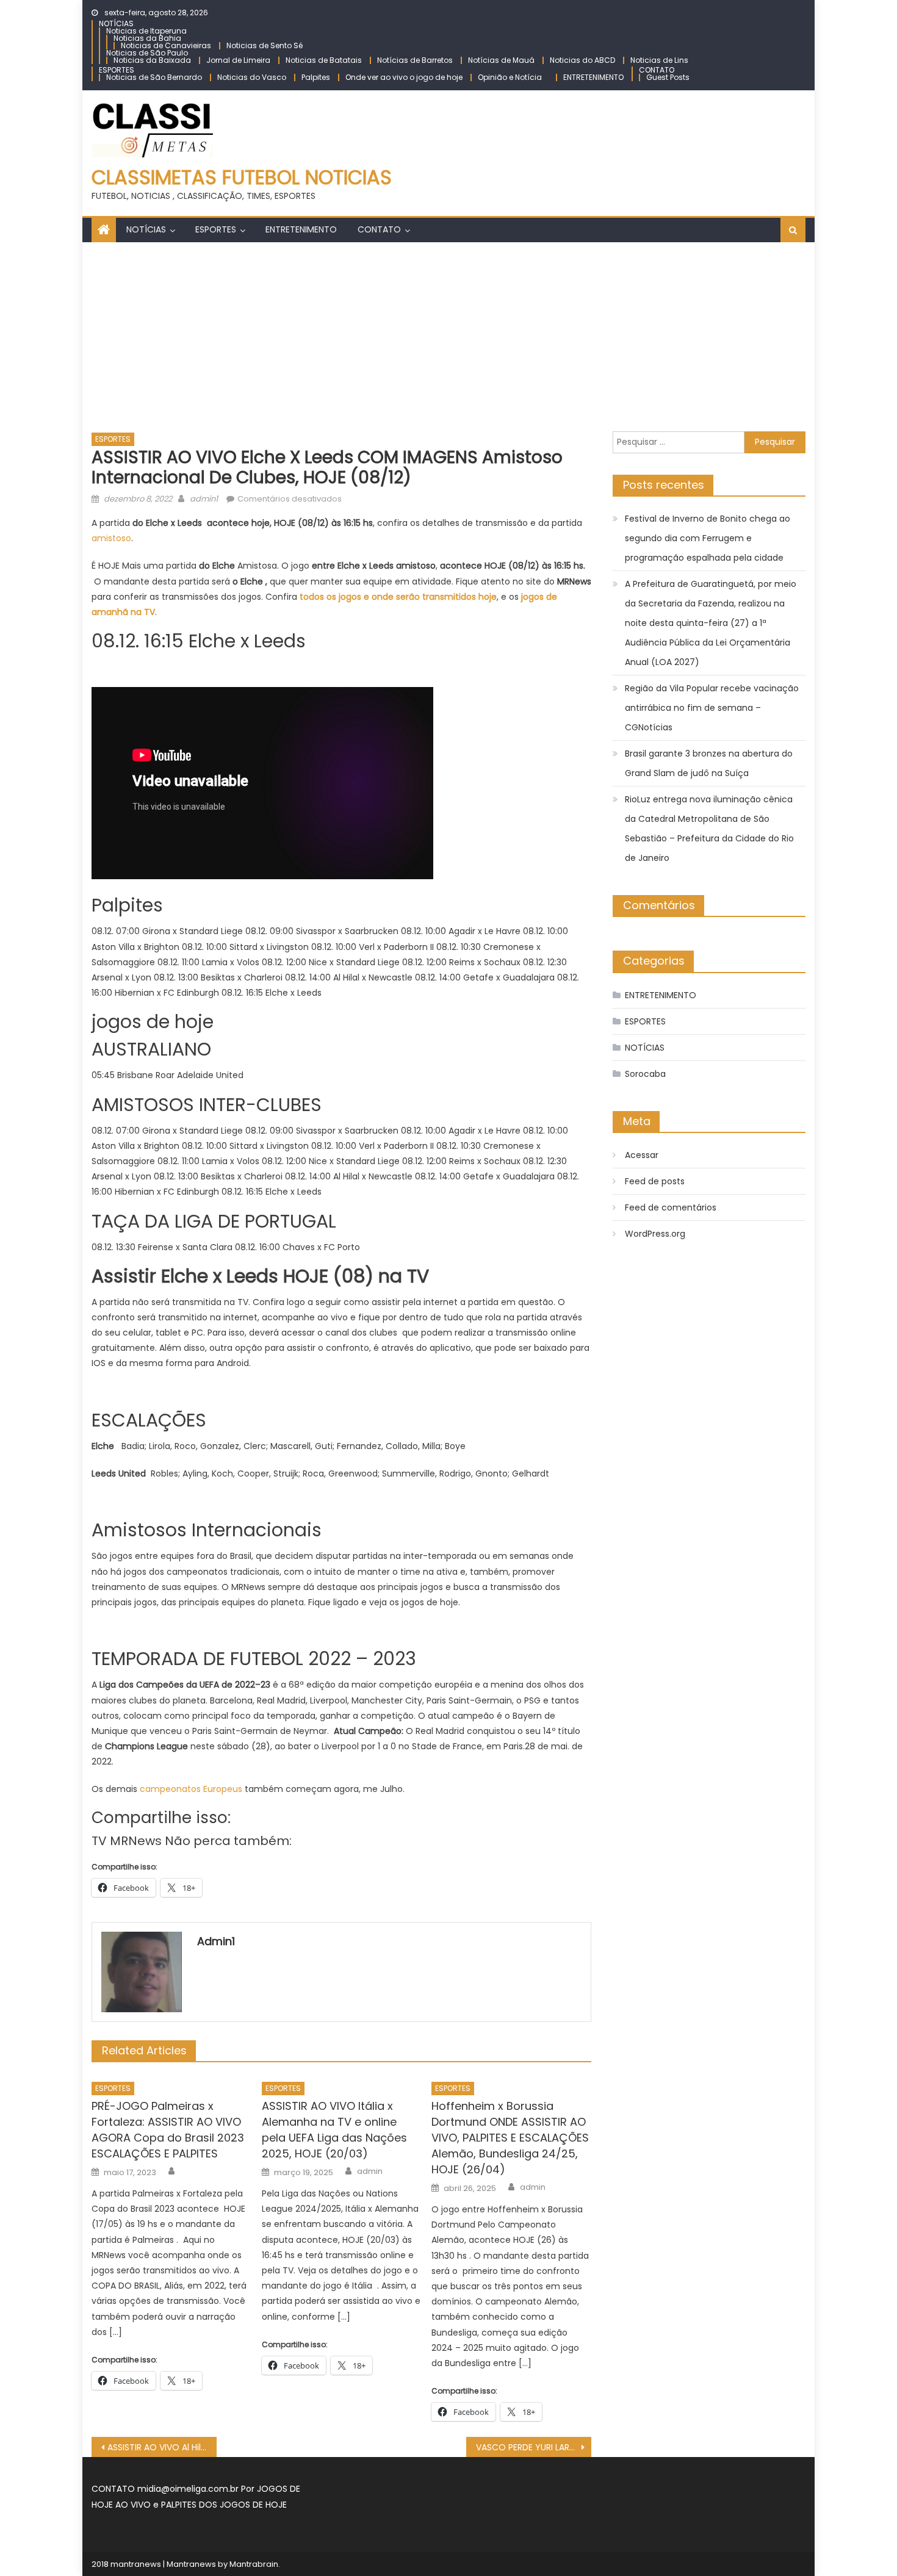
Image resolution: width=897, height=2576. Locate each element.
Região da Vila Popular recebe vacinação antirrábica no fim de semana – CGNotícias (712, 708)
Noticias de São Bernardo (154, 77)
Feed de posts (655, 1181)
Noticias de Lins (659, 60)
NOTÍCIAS (116, 23)
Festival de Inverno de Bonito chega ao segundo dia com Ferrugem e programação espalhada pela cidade (708, 538)
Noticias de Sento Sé (265, 45)
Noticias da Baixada (152, 60)
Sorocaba (645, 1074)
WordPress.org (655, 1234)
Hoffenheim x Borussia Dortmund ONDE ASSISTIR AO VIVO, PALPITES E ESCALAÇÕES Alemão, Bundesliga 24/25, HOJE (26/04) (510, 2138)
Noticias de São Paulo (147, 53)
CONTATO (657, 70)
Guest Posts (668, 77)
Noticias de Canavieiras (166, 45)
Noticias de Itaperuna (146, 31)
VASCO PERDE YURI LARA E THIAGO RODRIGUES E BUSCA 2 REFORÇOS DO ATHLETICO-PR (534, 2447)
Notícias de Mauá (501, 60)
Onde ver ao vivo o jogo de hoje (404, 77)
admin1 (204, 499)
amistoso (111, 538)
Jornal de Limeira (238, 60)
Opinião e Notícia (510, 77)
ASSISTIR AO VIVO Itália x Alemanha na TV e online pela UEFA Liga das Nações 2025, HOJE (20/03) (334, 2130)
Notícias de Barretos (415, 60)
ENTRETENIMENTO (593, 77)
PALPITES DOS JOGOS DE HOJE (224, 2505)
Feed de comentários (671, 1207)
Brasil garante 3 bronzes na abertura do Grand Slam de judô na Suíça (709, 763)
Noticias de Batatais (324, 60)
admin (370, 2171)
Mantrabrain (254, 2564)
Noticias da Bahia (147, 38)
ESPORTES (117, 70)
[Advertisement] (448, 334)
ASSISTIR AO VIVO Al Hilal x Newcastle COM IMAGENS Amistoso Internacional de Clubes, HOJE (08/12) (162, 2447)
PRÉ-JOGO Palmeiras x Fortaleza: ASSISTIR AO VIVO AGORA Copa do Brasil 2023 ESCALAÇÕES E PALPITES (168, 2130)
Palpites (316, 77)
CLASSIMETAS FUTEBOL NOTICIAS (242, 177)
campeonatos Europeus (191, 1789)
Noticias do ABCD (582, 60)
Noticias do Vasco (252, 77)
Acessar (642, 1155)
